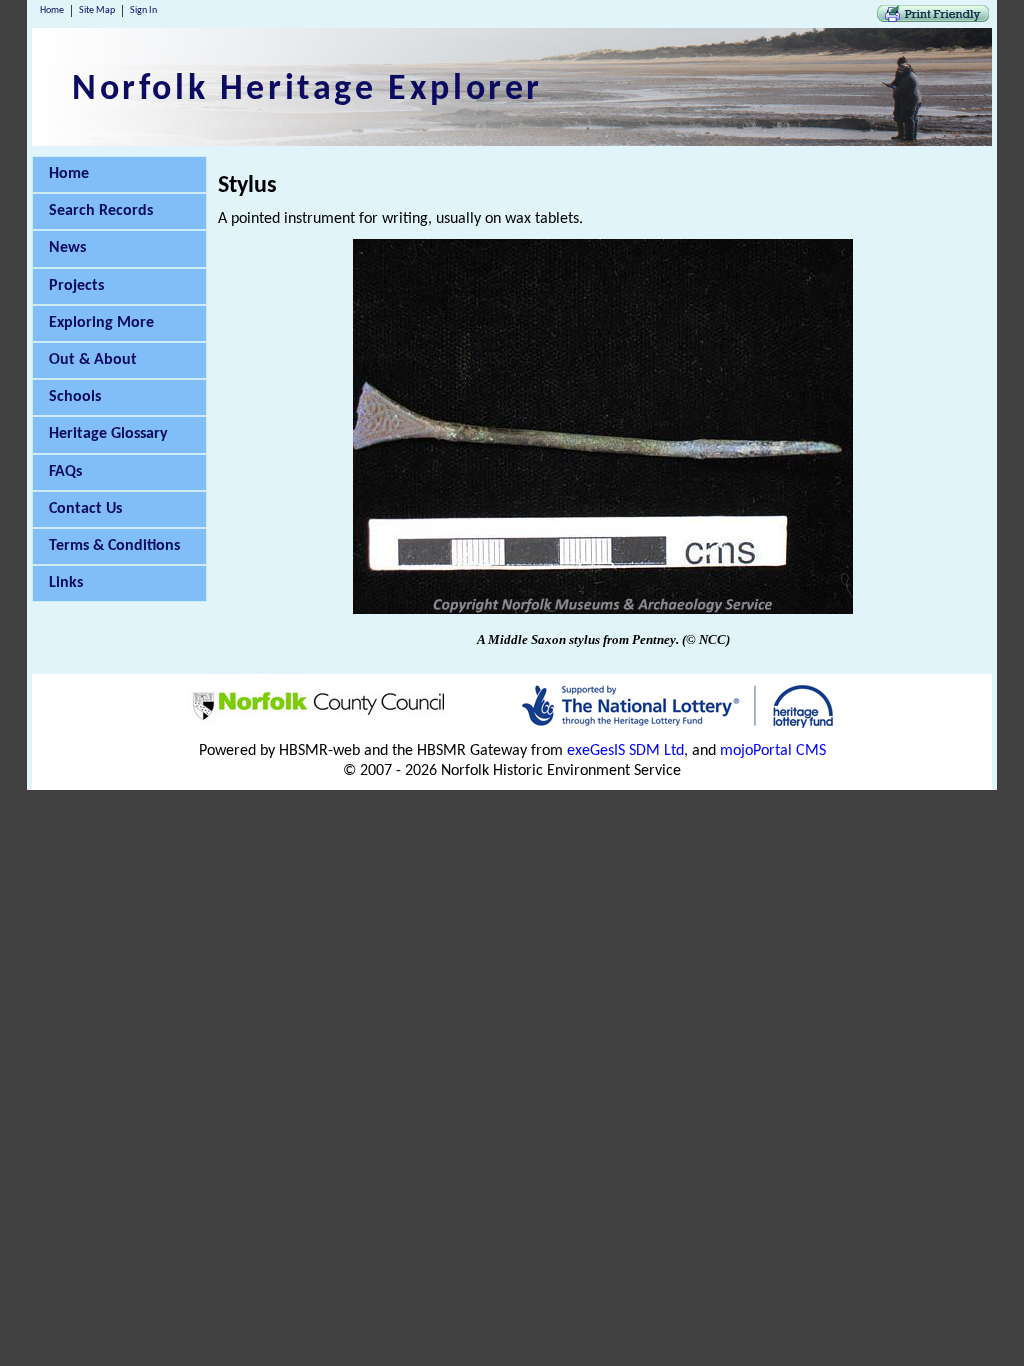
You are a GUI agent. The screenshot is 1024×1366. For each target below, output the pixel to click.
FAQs (65, 472)
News (67, 248)
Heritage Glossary (108, 434)
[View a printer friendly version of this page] (933, 18)
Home (52, 10)
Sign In (143, 10)
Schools (75, 397)
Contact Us (85, 509)
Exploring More (101, 323)
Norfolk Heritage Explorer (307, 90)
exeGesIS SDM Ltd (625, 751)
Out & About (93, 360)
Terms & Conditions (114, 546)
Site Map (97, 10)
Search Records (101, 211)
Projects (76, 286)
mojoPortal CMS (773, 751)
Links (66, 583)
